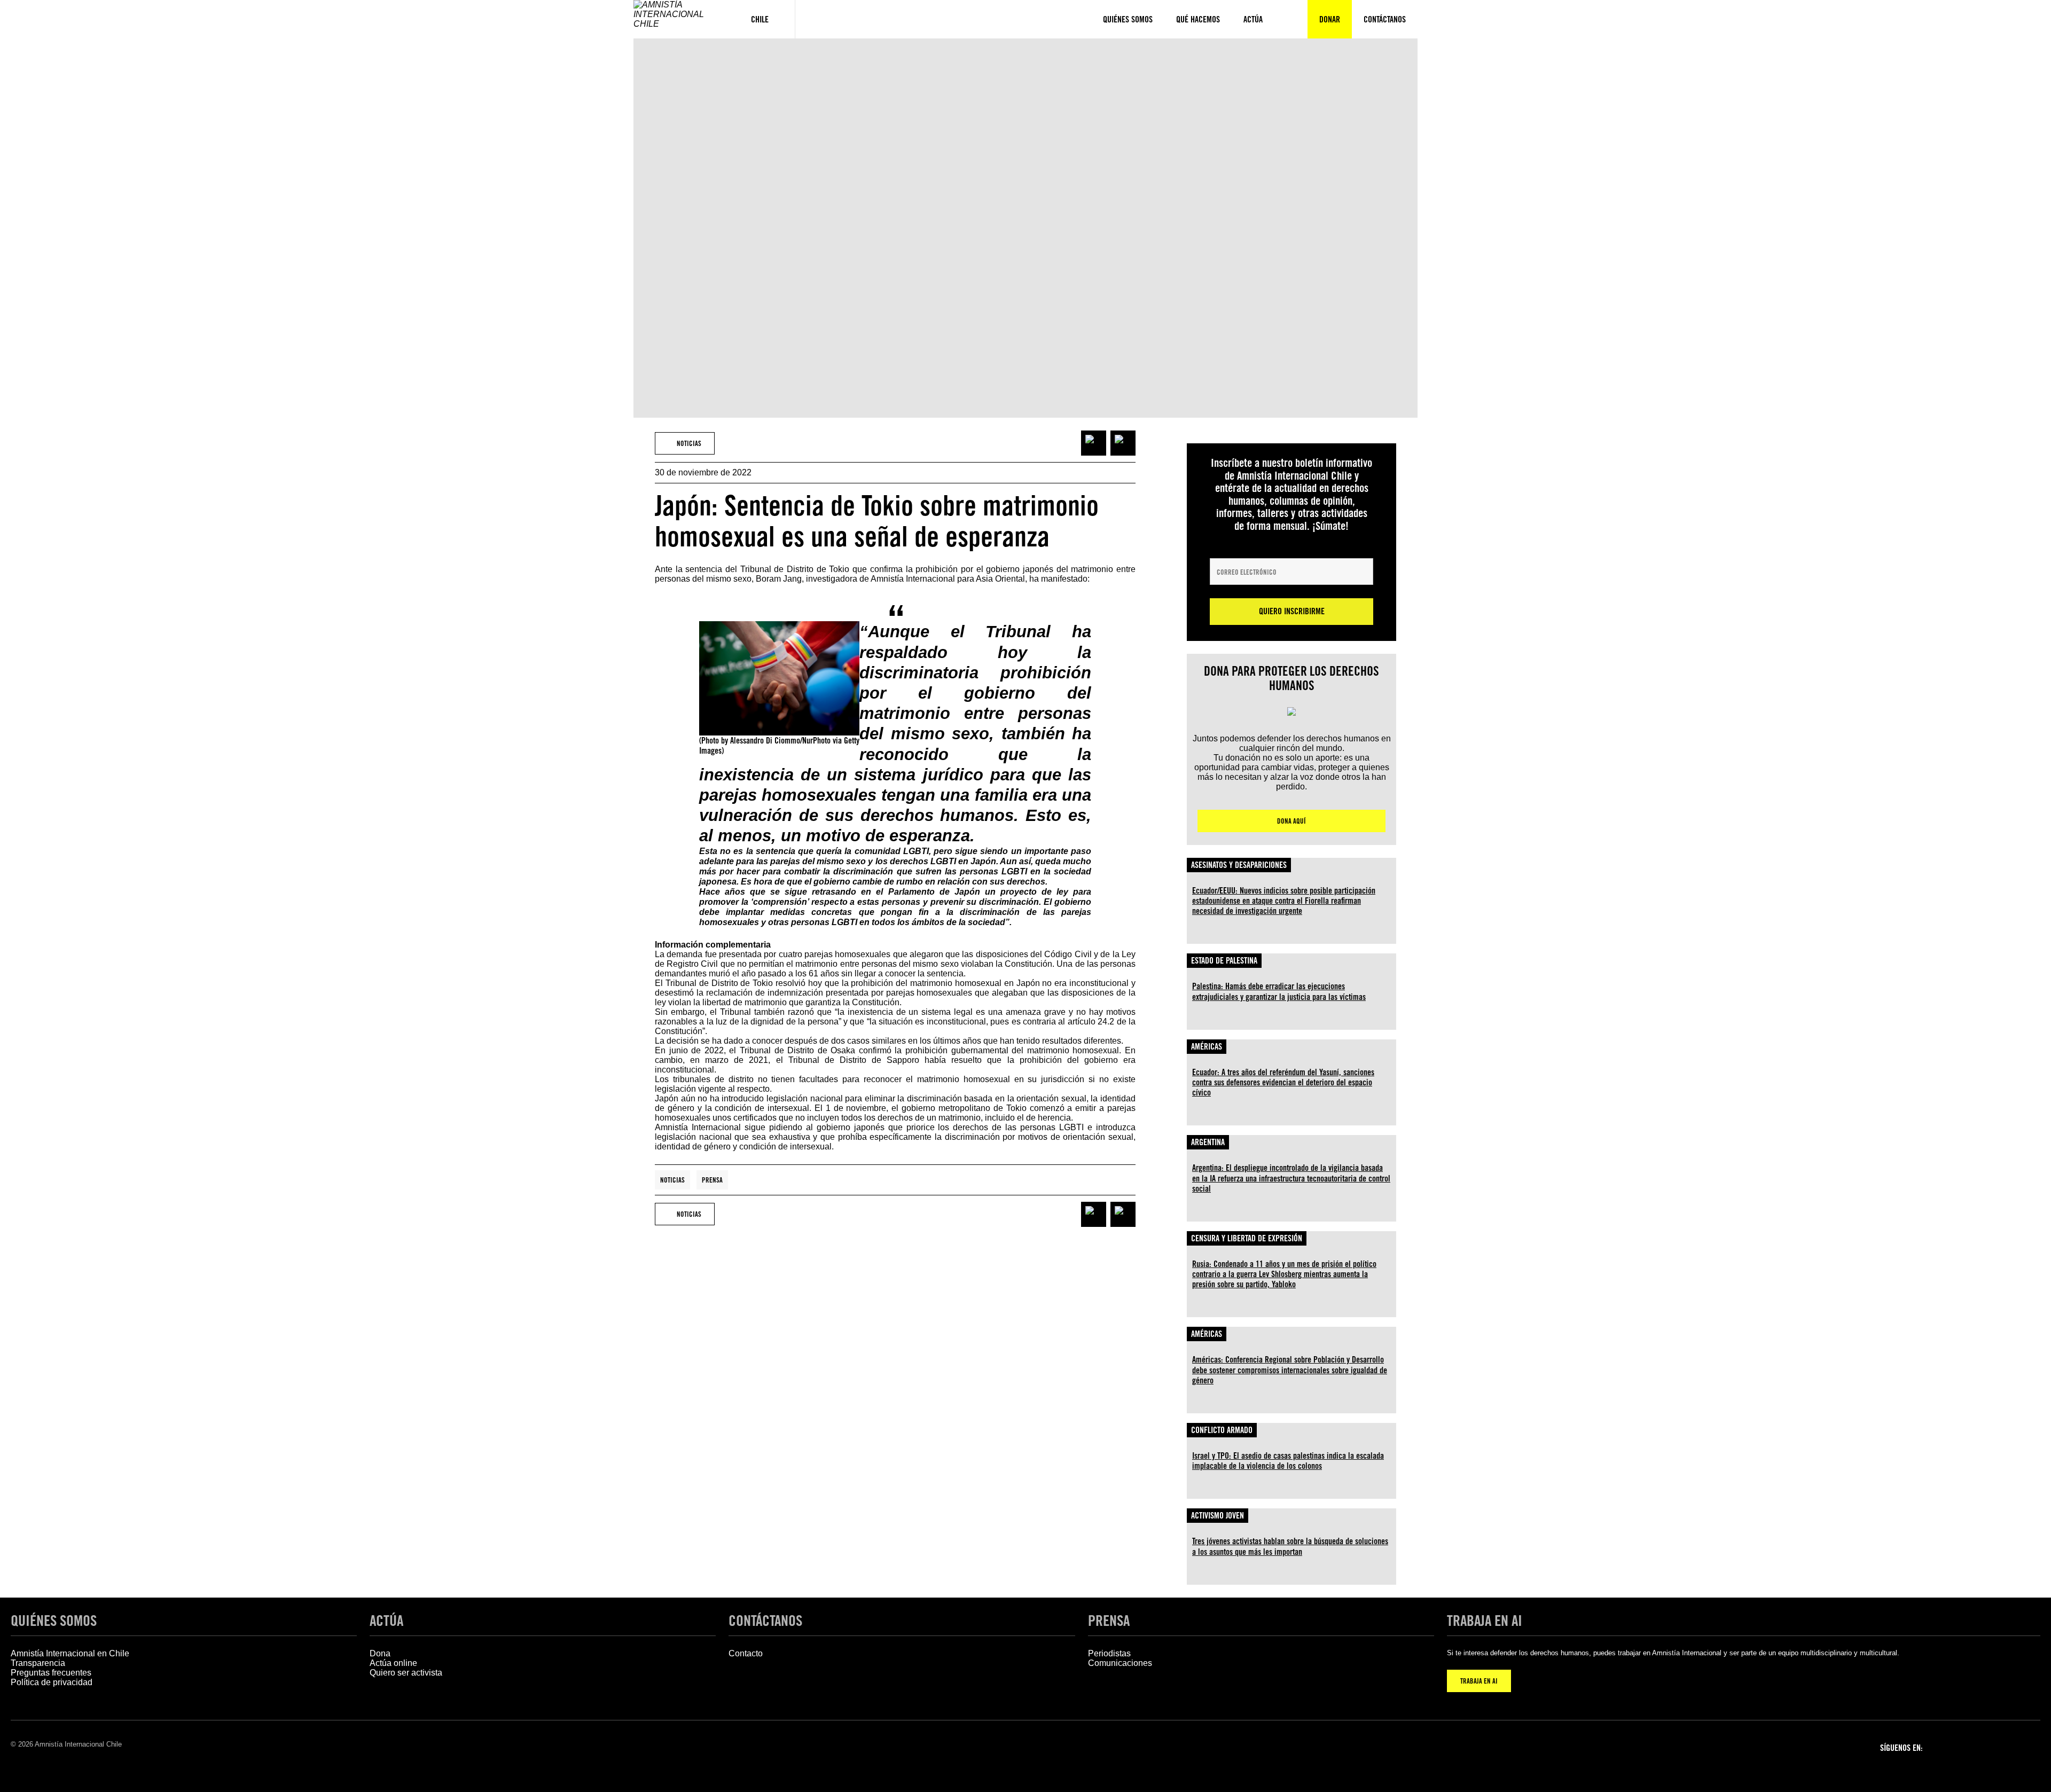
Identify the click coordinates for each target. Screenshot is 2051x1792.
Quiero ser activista (406, 1673)
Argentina (1208, 1142)
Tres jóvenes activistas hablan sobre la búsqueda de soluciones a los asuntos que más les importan (1290, 1546)
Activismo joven (1218, 1516)
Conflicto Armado (1222, 1430)
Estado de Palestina (1224, 961)
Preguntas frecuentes (51, 1673)
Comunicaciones (1120, 1663)
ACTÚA (386, 1621)
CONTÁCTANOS (765, 1621)
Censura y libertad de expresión (1247, 1238)
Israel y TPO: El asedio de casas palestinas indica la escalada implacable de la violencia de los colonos (1288, 1461)
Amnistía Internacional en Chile (70, 1653)
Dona (380, 1653)
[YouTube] (2030, 1747)
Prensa (712, 1180)
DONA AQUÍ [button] (1291, 821)
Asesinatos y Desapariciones (1239, 865)
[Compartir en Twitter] (1123, 443)
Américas (1207, 1047)
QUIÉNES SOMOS (54, 1621)
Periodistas (1109, 1653)
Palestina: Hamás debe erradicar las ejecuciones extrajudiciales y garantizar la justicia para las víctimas (1279, 991)
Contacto (746, 1653)
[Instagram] (1974, 1747)
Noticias (672, 1180)
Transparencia (38, 1663)
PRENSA (1109, 1621)
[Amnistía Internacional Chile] (679, 19)
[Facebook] (1946, 1747)
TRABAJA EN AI (1479, 1681)
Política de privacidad (52, 1682)
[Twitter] (2002, 1747)
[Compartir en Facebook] (1094, 443)
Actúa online (393, 1663)
